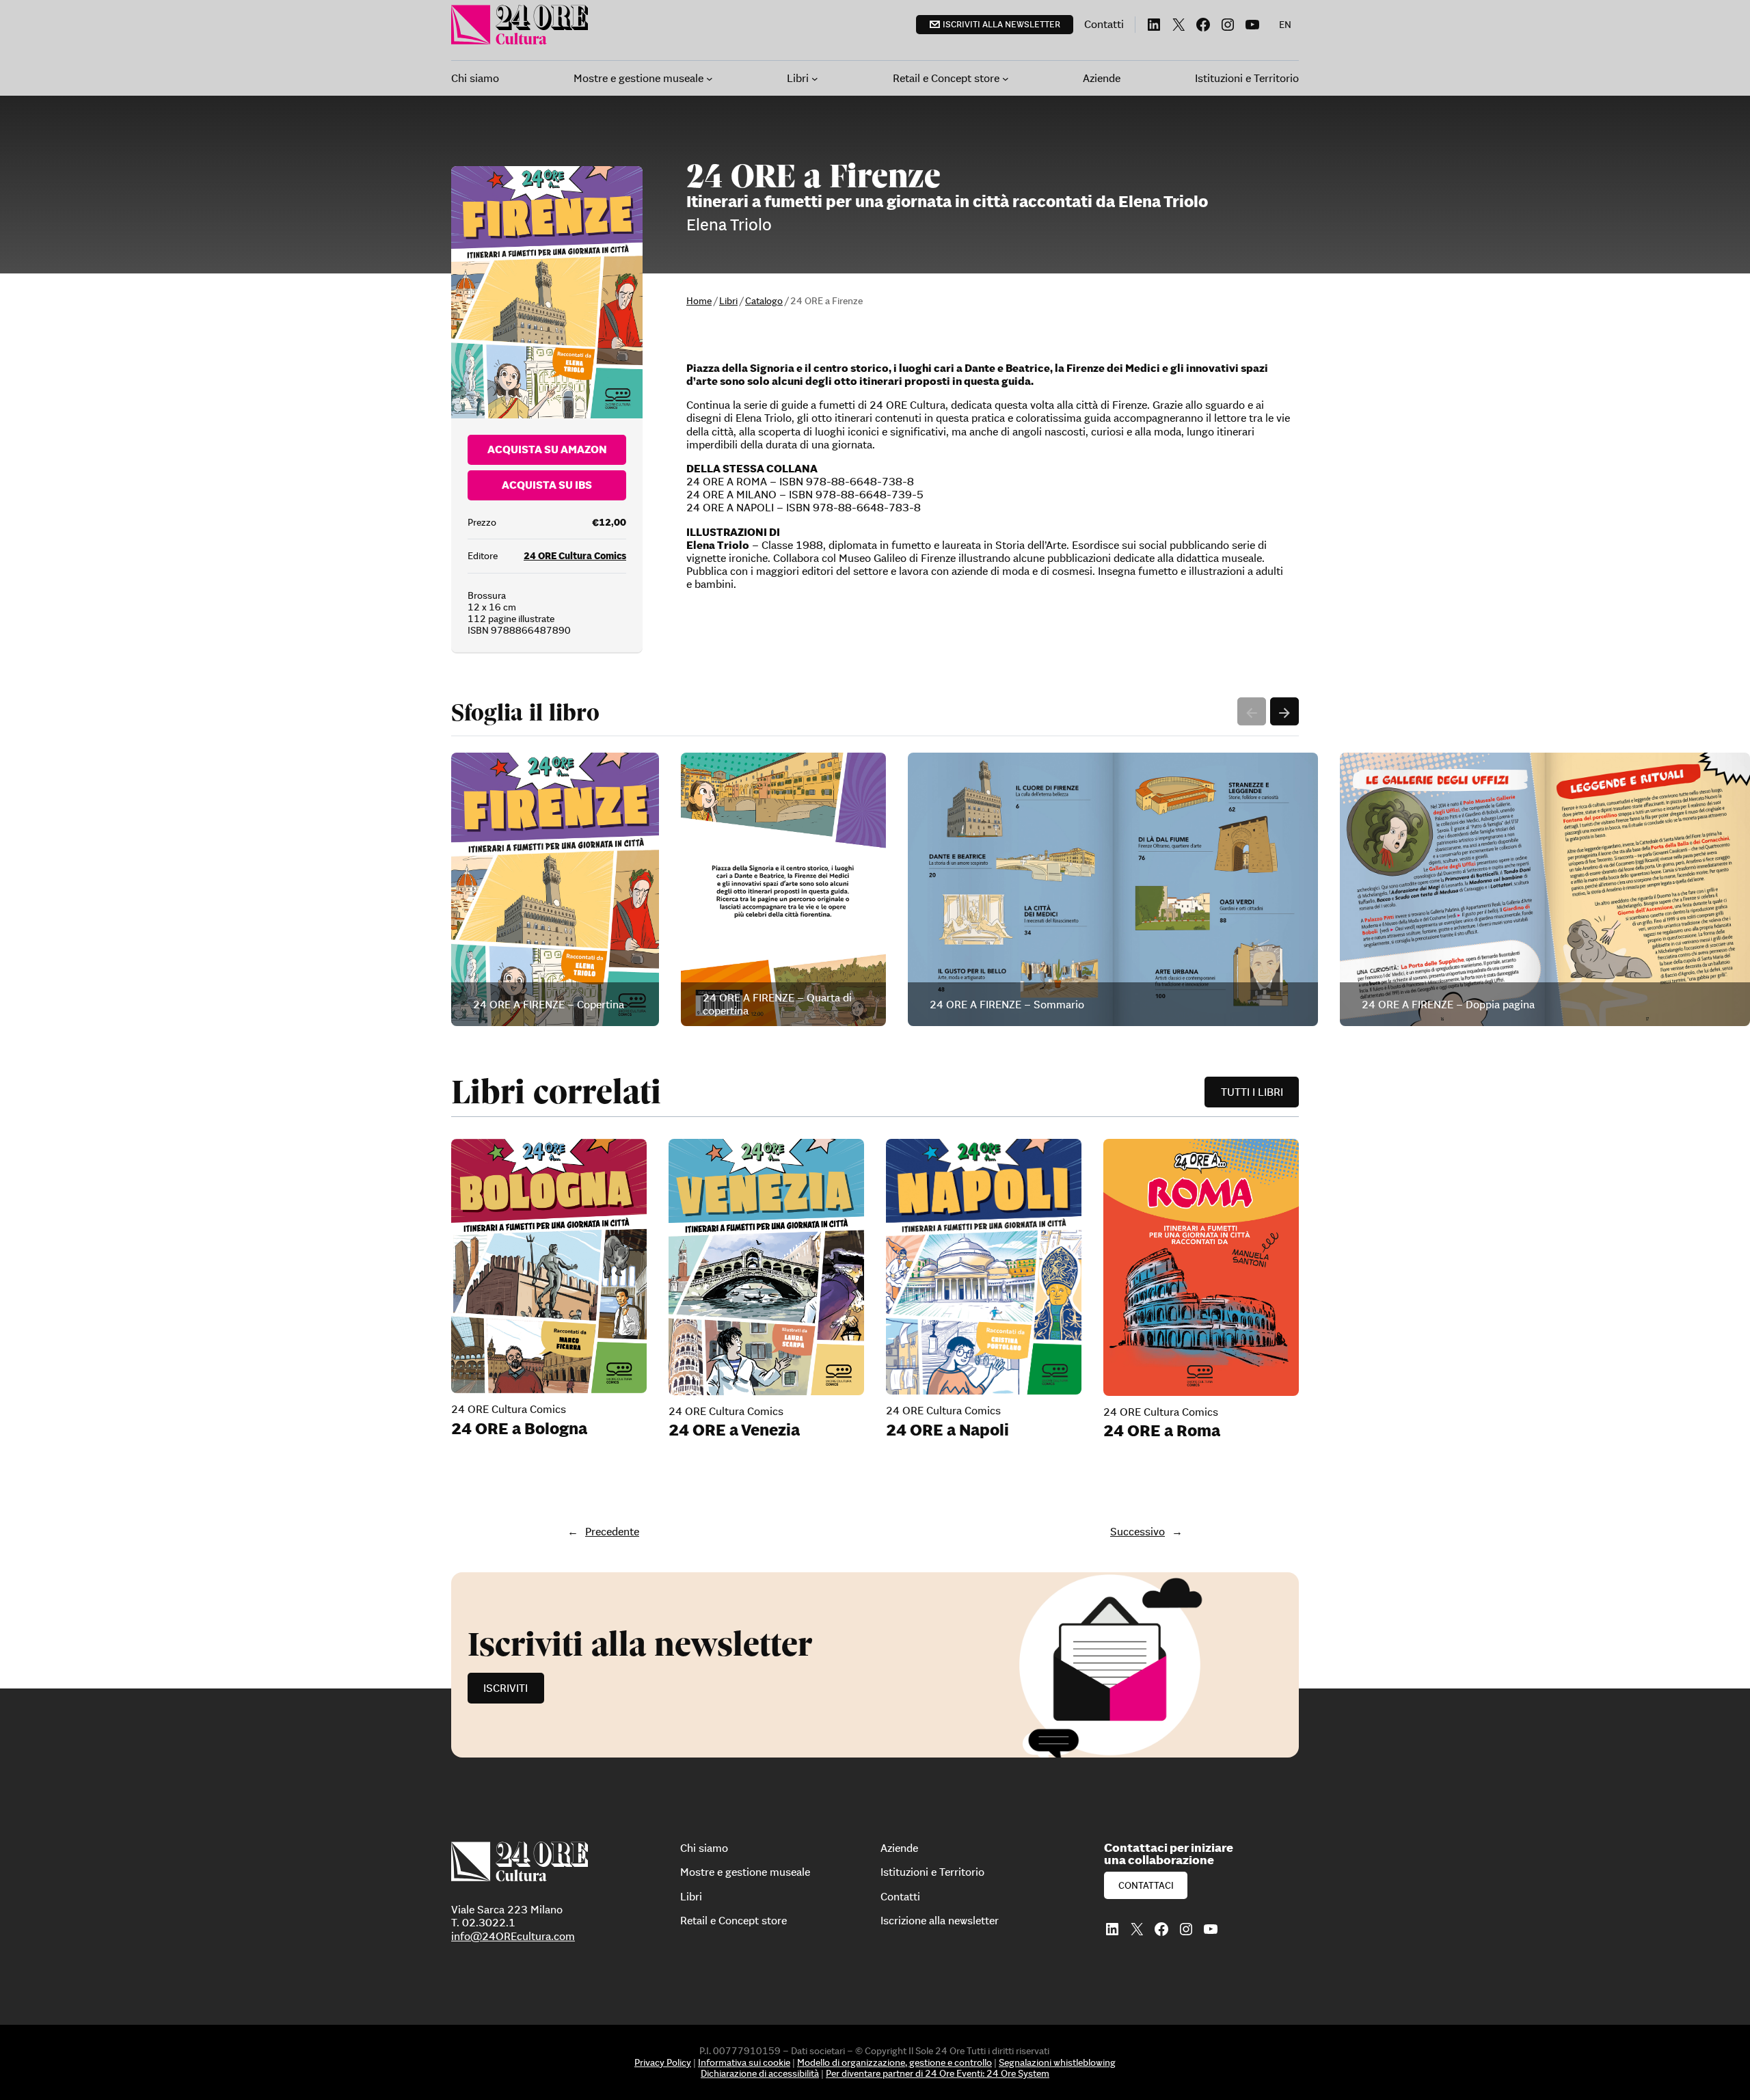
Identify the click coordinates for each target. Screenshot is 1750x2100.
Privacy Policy (663, 2062)
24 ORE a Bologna (519, 1429)
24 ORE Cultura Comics (575, 556)
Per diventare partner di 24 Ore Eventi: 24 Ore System (938, 2073)
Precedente (612, 1531)
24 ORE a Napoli (947, 1430)
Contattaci (1146, 1885)
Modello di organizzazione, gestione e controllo (894, 2062)
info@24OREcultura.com (513, 1936)
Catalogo (764, 301)
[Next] (1284, 712)
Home (699, 301)
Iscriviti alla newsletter (1001, 24)
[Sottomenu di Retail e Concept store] (1006, 79)
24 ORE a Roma (1162, 1431)
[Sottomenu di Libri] (815, 79)
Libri (728, 301)
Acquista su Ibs (547, 485)
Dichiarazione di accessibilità (760, 2073)
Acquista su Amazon (547, 449)
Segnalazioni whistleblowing (1057, 2062)
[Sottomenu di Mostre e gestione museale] (710, 79)
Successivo (1137, 1531)
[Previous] (1252, 712)
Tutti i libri (1252, 1092)
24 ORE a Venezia (734, 1430)
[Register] (875, 1665)
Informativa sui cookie (744, 2062)
